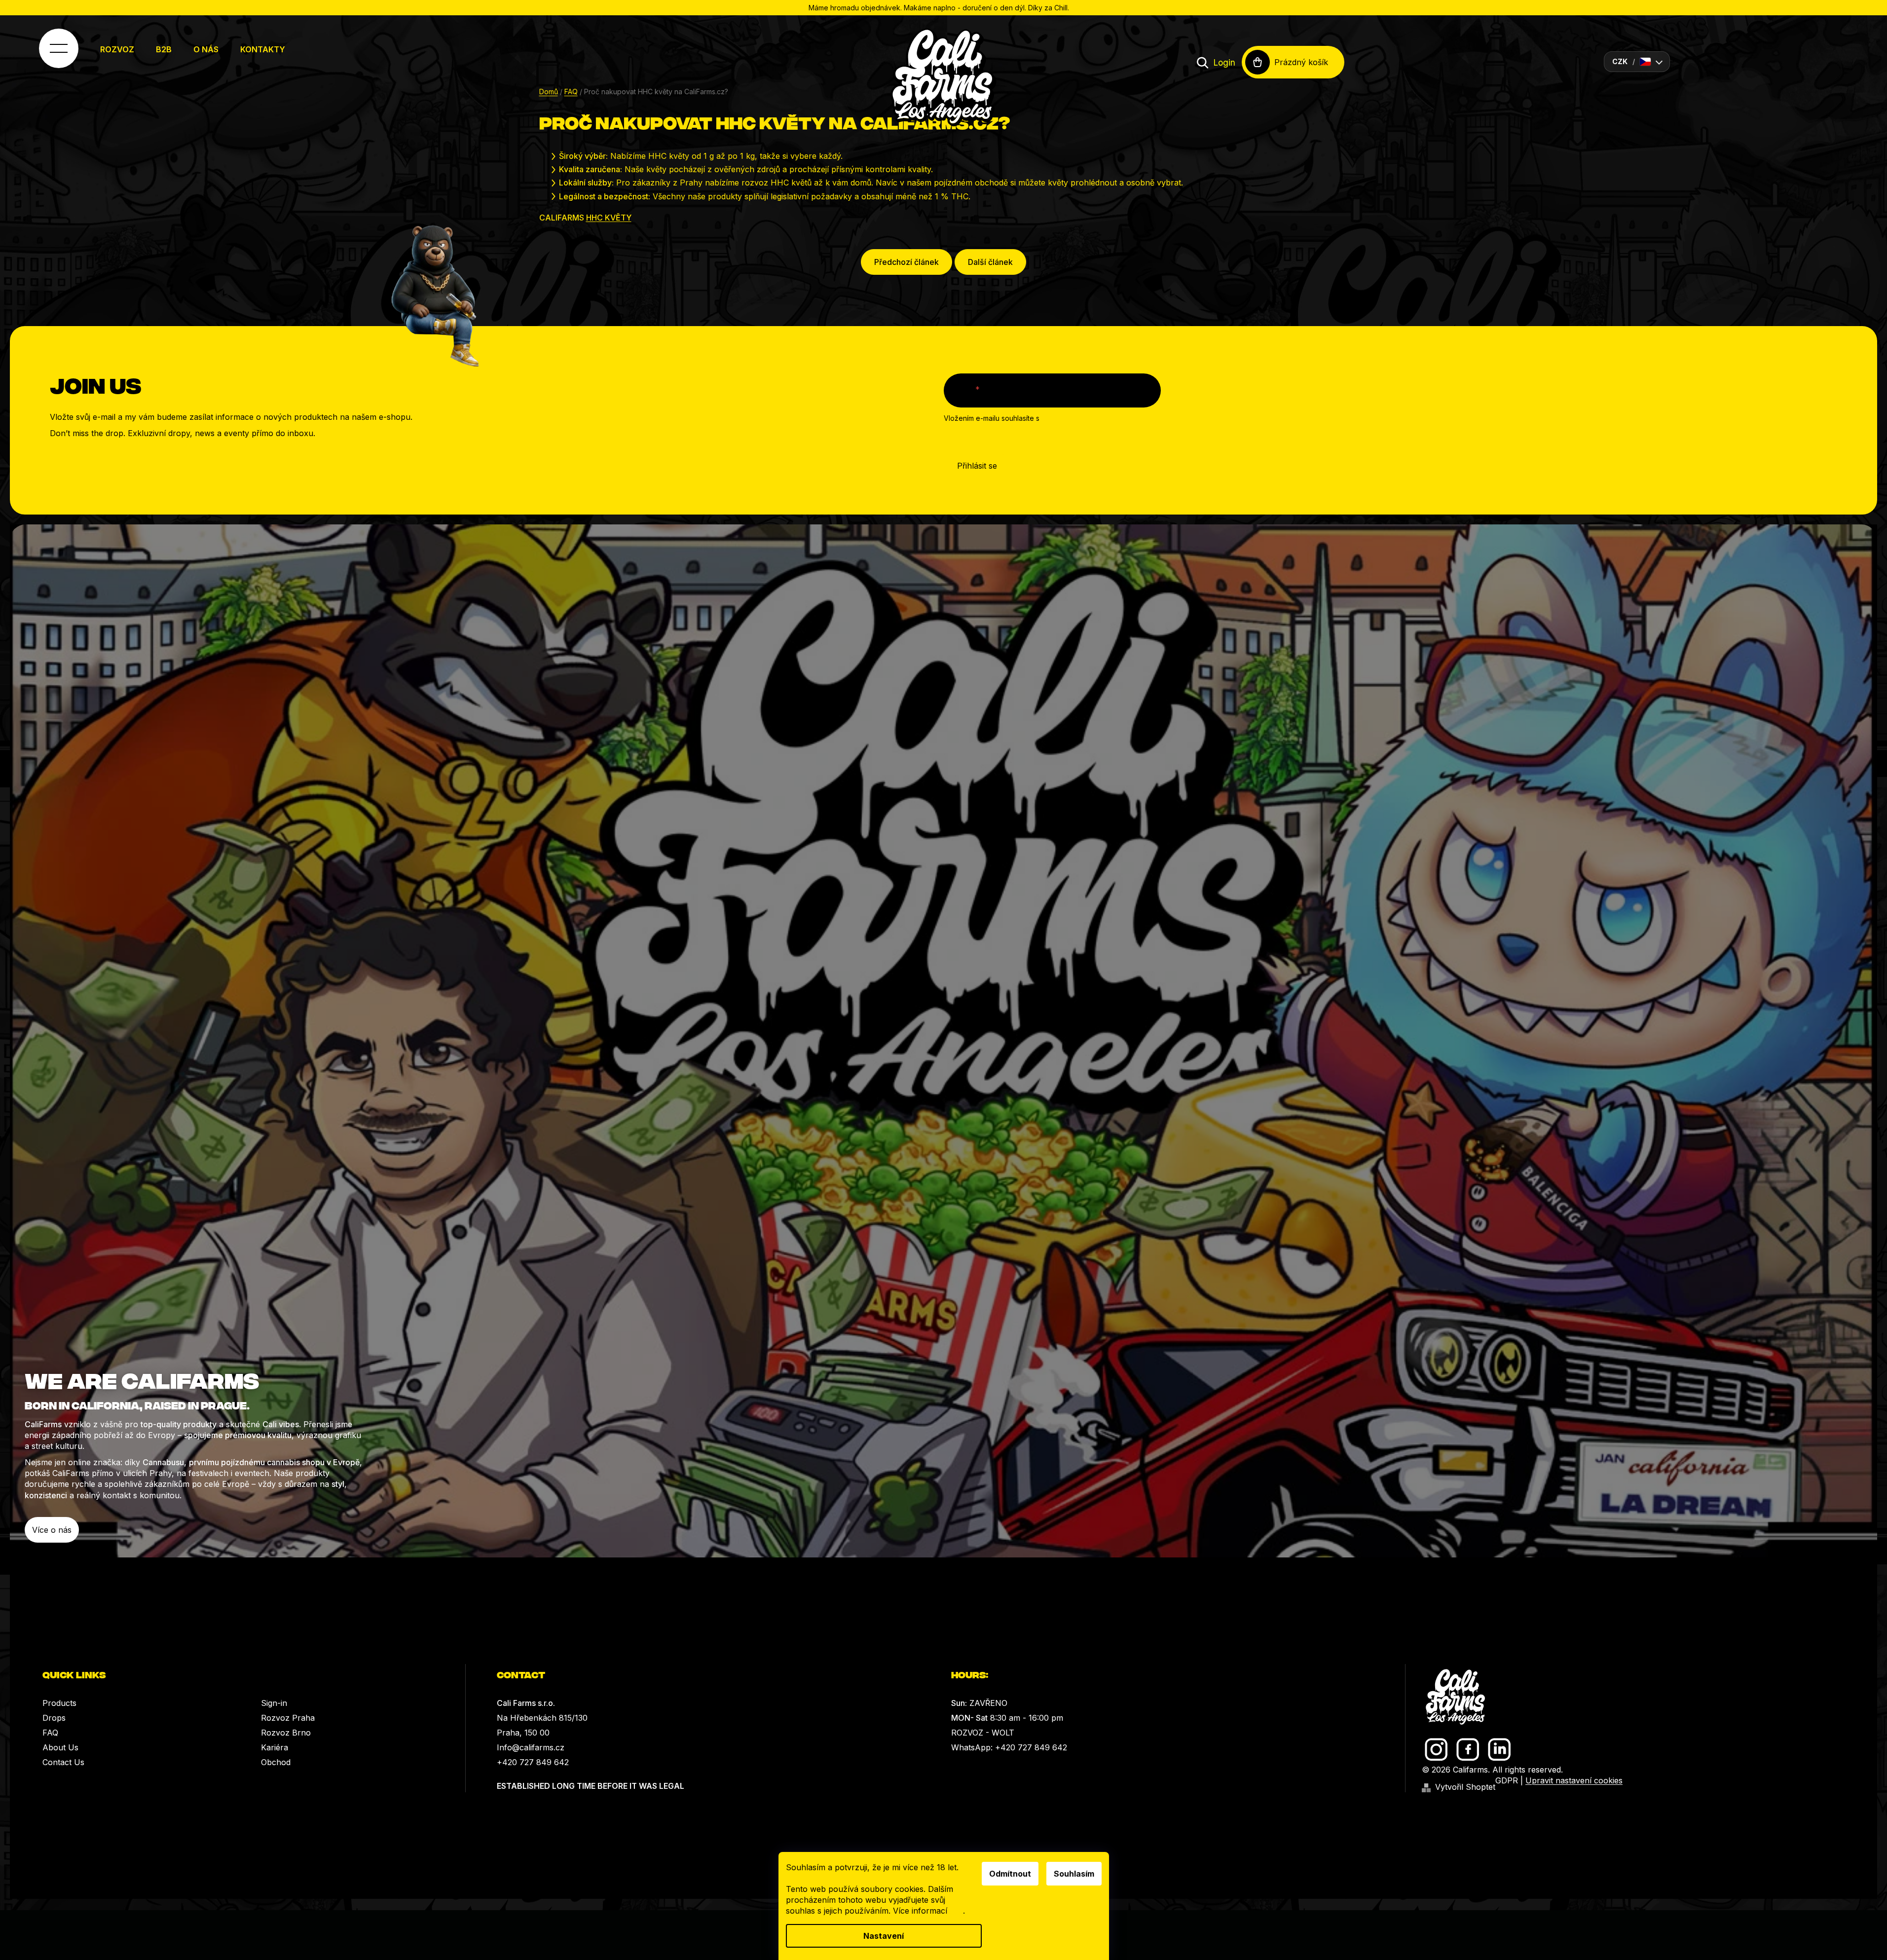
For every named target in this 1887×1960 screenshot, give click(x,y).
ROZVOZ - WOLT (983, 1733)
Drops (54, 1718)
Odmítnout (1010, 1874)
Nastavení (884, 1936)
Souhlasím (1074, 1874)
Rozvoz (117, 49)
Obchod (276, 1762)
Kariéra (275, 1747)
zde (956, 1911)
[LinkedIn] (1499, 1750)
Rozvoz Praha (288, 1718)
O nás (206, 49)
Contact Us (63, 1762)
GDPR (1507, 1780)
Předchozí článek (906, 262)
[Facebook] (1468, 1750)
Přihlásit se (977, 466)
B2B (164, 49)
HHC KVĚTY (609, 218)
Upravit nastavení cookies (1574, 1780)
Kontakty (263, 49)
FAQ (50, 1733)
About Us (60, 1747)
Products (59, 1703)
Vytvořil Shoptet (1465, 1787)
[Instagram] (1436, 1750)
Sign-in (274, 1703)
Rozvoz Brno (286, 1733)
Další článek (990, 262)
